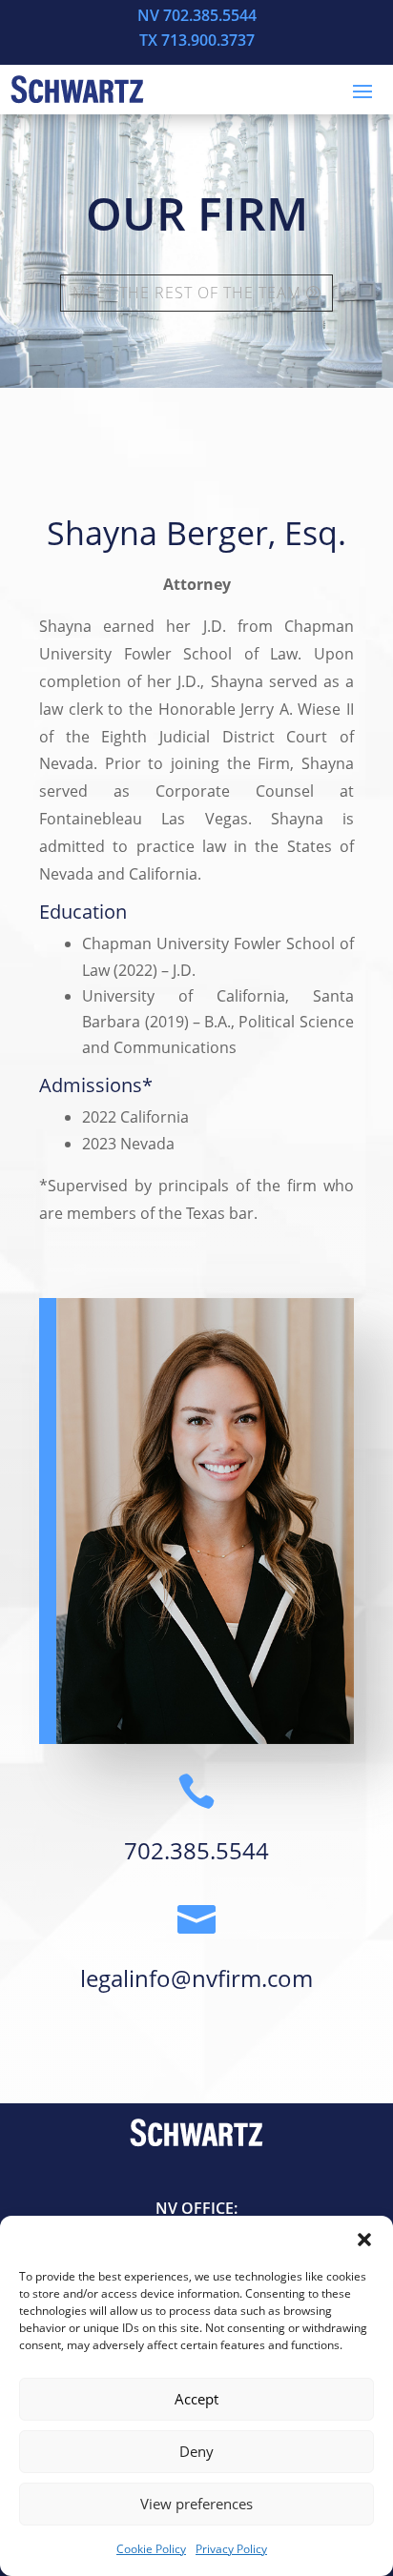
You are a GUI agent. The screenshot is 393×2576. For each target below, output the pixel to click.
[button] (364, 2240)
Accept (196, 2399)
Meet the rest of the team (187, 293)
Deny (196, 2451)
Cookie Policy (151, 2549)
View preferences (196, 2504)
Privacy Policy (231, 2549)
